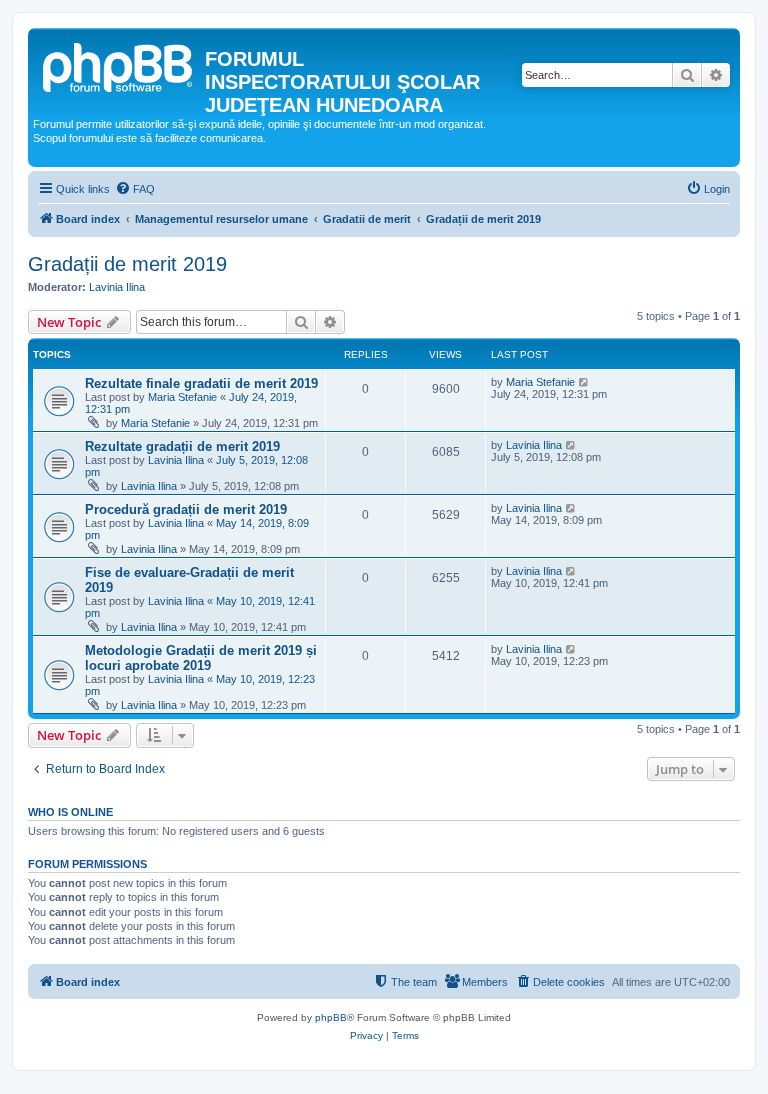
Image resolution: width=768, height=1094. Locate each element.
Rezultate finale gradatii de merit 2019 (201, 383)
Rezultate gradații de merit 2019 (182, 446)
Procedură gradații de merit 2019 (186, 509)
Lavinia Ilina (117, 287)
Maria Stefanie (182, 397)
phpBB (331, 1017)
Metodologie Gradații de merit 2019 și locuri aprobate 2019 (201, 658)
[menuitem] (135, 189)
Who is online (70, 812)
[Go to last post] (584, 382)
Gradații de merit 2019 (127, 264)
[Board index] (119, 65)
